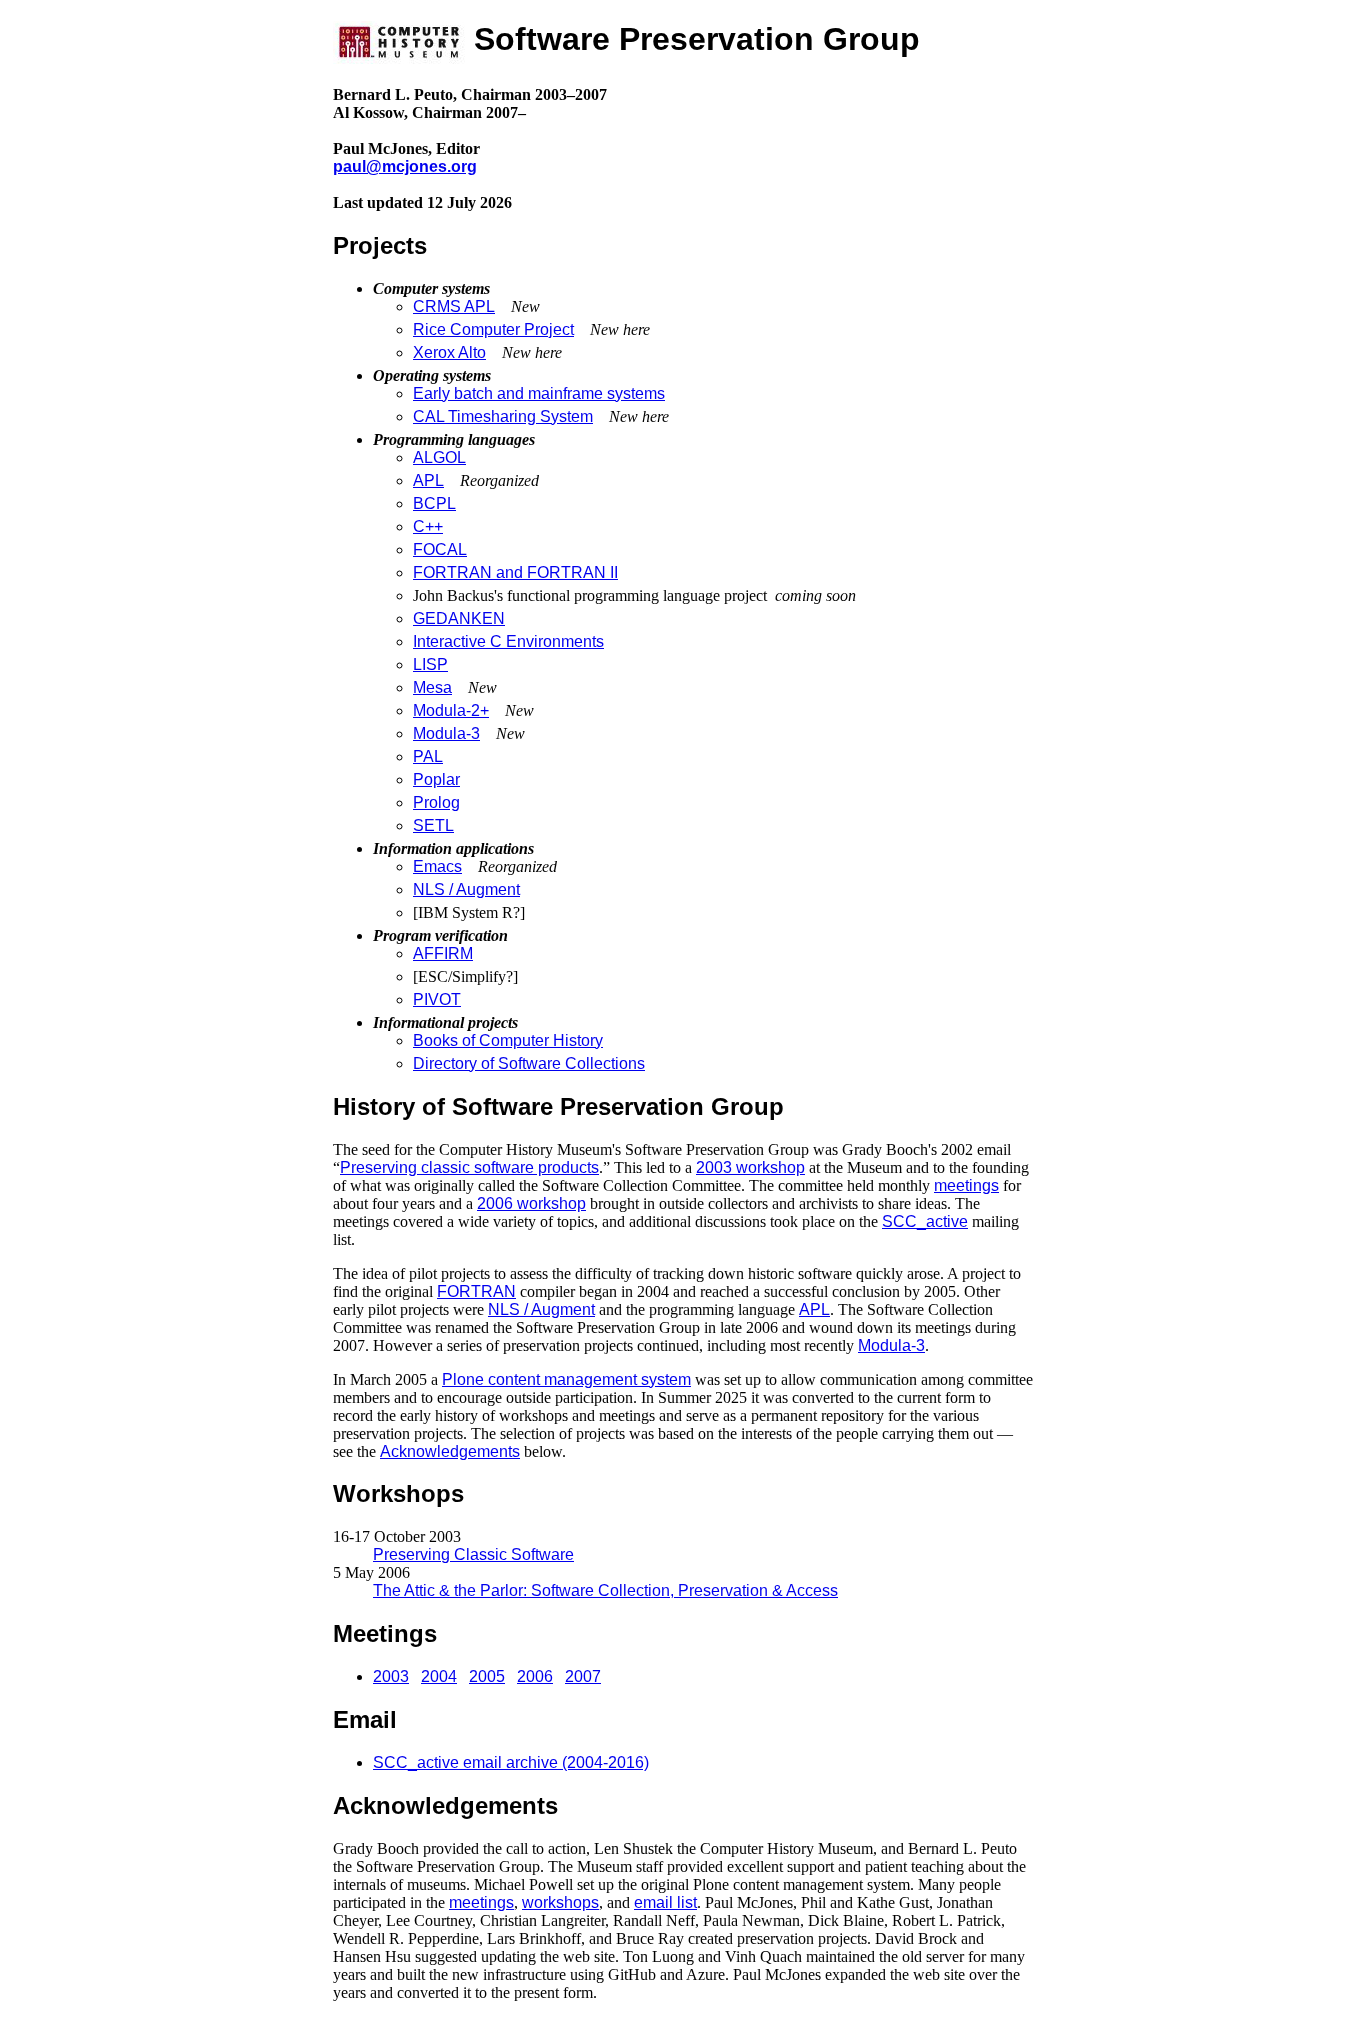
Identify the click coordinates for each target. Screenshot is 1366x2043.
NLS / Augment (466, 889)
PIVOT (437, 999)
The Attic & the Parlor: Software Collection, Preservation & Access (605, 1590)
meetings (966, 1185)
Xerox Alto (449, 352)
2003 (391, 1676)
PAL (428, 756)
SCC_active (925, 1221)
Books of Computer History (508, 1040)
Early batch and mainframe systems (539, 393)
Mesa (432, 687)
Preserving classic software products (469, 1167)
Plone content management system (566, 1379)
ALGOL (439, 457)
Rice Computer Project (493, 329)
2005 (487, 1676)
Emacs (437, 866)
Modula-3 (446, 733)
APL (428, 480)
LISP (430, 664)
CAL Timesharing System (503, 416)
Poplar (436, 779)
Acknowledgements (450, 1451)
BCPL (434, 503)
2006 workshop (531, 1203)
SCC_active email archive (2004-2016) (511, 1762)
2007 (583, 1676)
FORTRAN (476, 1291)
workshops (560, 1902)
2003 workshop (750, 1167)
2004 (439, 1676)
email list (665, 1902)
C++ (428, 526)
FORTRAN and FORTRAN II (515, 572)
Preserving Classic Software (473, 1554)
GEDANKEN (459, 618)
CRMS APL (454, 306)
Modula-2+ (451, 710)
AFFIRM (443, 953)
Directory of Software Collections (529, 1063)
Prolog (436, 802)
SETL (433, 825)
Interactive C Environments (508, 641)
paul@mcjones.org (405, 166)
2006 (535, 1676)
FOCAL (440, 549)
